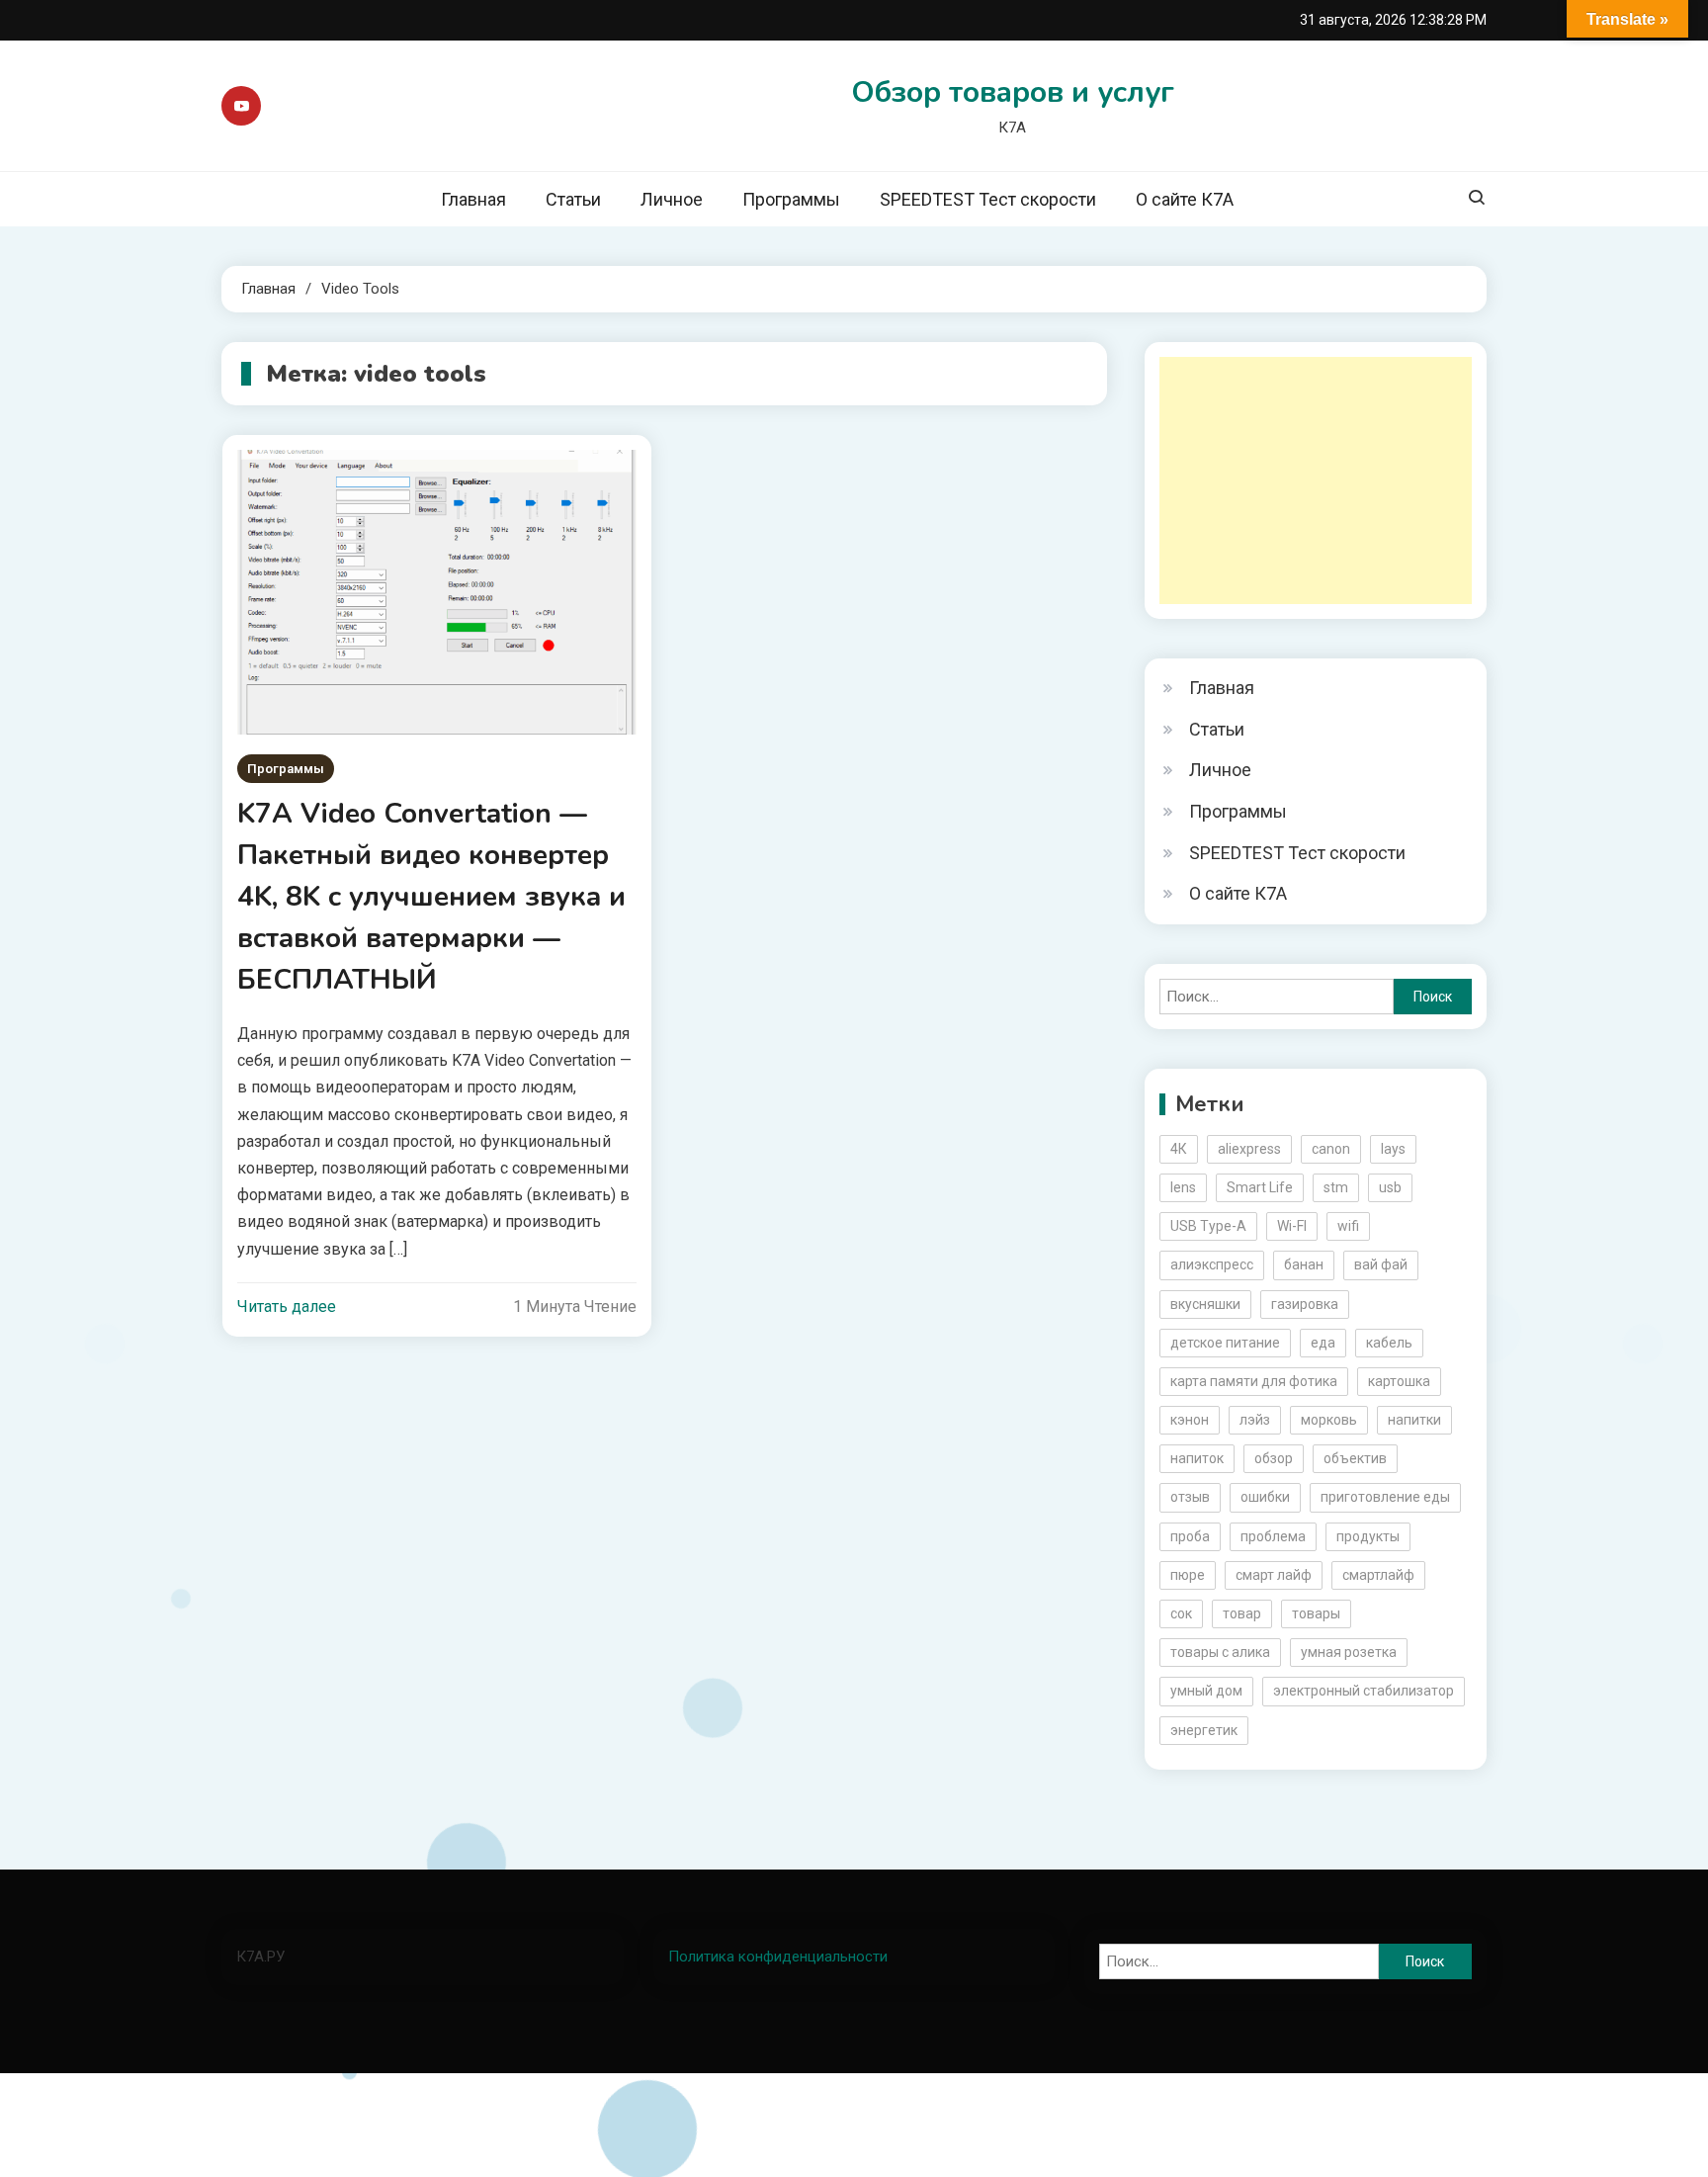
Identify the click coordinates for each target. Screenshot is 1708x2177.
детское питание (1225, 1343)
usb (1390, 1187)
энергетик (1204, 1730)
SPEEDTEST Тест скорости (988, 199)
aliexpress (1249, 1149)
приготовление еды (1385, 1497)
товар (1242, 1613)
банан (1304, 1264)
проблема (1273, 1536)
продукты (1368, 1536)
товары (1316, 1613)
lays (1393, 1149)
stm (1336, 1187)
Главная (473, 199)
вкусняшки (1205, 1304)
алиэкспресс (1212, 1264)
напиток (1197, 1458)
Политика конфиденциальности (778, 1957)
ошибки (1265, 1497)
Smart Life (1260, 1187)
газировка (1305, 1304)
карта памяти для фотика (1254, 1381)
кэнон (1190, 1420)
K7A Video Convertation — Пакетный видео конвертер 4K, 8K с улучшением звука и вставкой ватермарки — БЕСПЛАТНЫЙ (431, 897)
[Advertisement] (1316, 480)
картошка (1399, 1381)
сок (1181, 1613)
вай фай (1381, 1264)
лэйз (1255, 1420)
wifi (1348, 1226)
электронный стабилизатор (1364, 1691)
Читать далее (287, 1306)
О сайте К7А (1185, 199)
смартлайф (1378, 1575)
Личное (672, 199)
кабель (1389, 1343)
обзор (1274, 1458)
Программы (791, 199)
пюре (1188, 1575)
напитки (1414, 1420)
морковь (1329, 1420)
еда (1323, 1343)
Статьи (573, 199)
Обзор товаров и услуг (1013, 92)
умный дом (1206, 1691)
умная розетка (1349, 1652)
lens (1183, 1187)
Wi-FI (1292, 1226)
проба (1190, 1536)
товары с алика (1220, 1652)
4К (1179, 1149)
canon (1331, 1149)
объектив (1355, 1458)
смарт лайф (1274, 1575)
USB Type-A (1208, 1226)
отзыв (1190, 1497)
